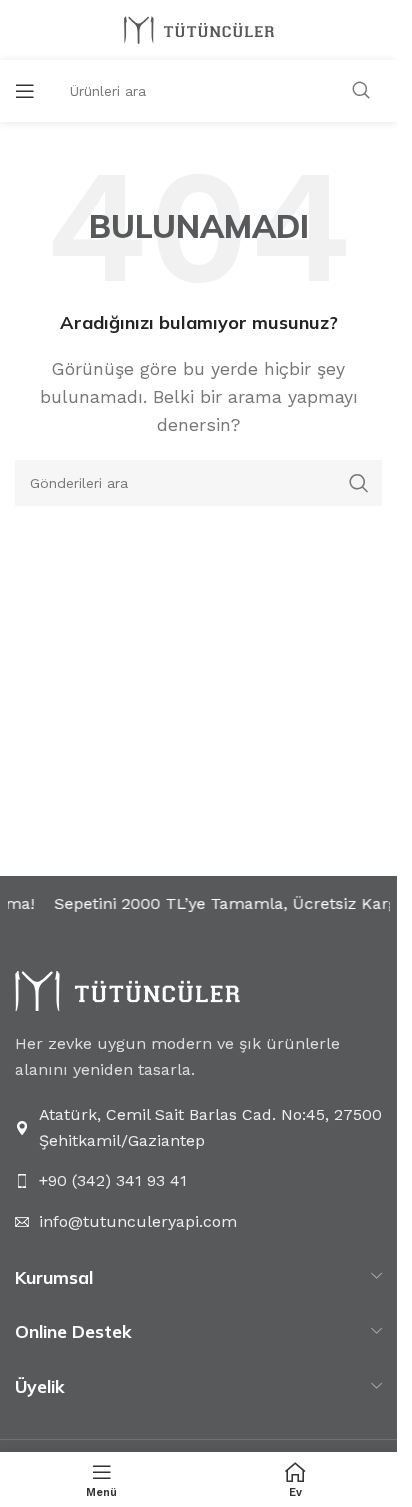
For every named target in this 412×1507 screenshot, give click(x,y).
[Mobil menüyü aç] (25, 91)
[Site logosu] (199, 28)
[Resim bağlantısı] (127, 989)
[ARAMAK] (361, 91)
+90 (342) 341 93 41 (113, 1180)
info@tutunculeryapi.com (138, 1221)
